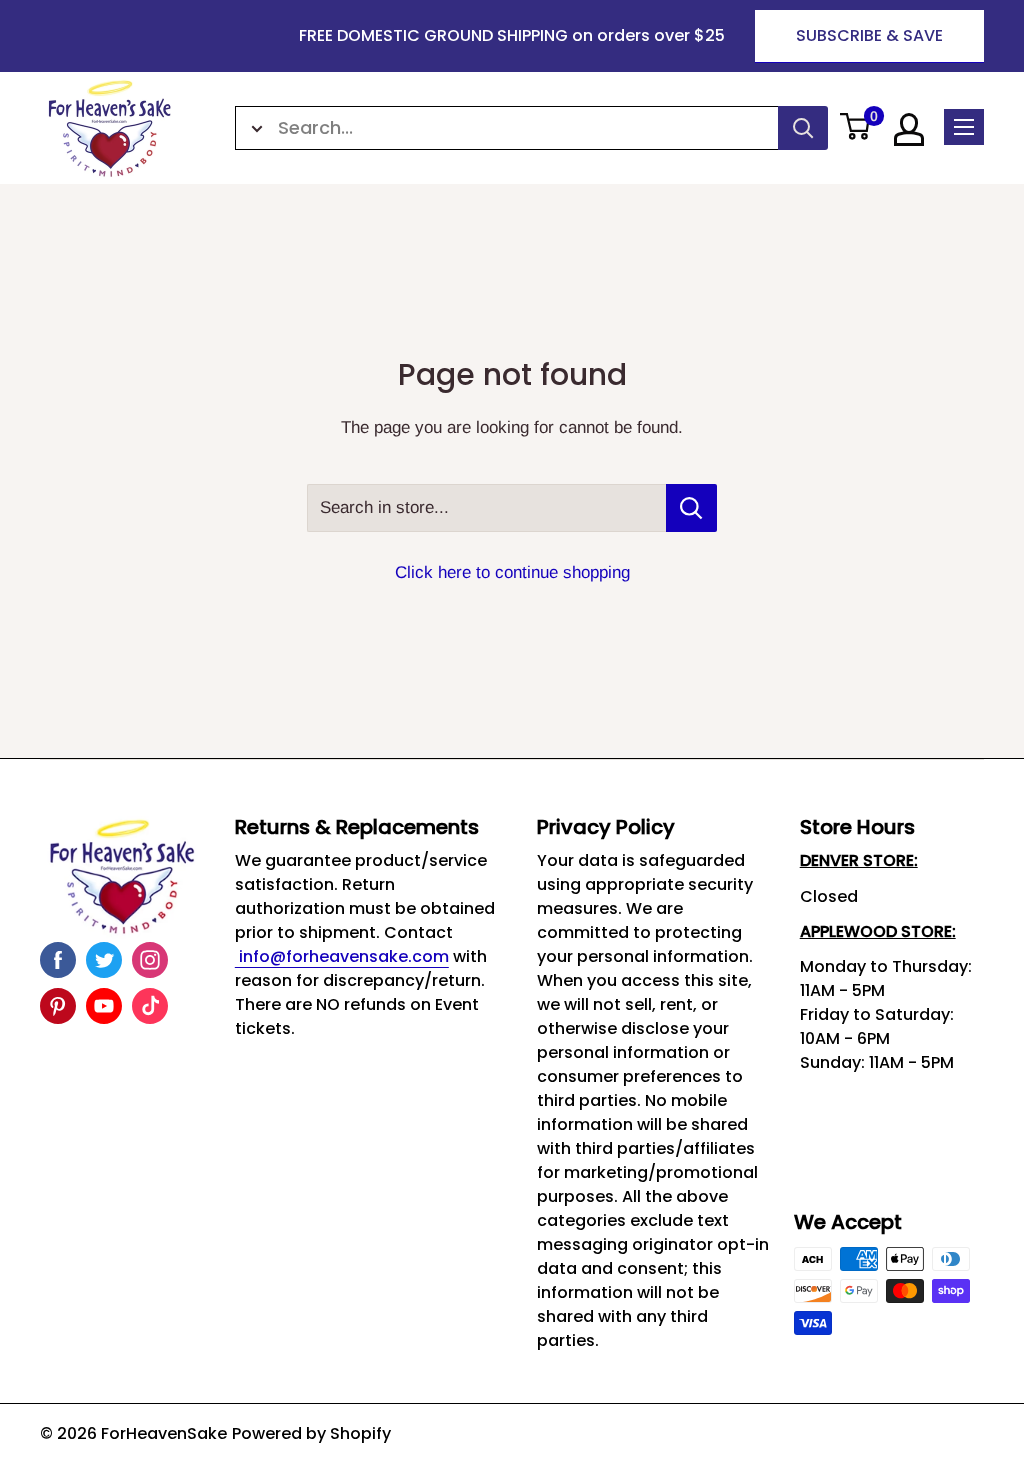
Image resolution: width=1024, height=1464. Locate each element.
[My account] (909, 129)
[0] (856, 128)
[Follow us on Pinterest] (58, 1006)
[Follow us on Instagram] (150, 960)
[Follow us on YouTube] (104, 1006)
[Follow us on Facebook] (58, 960)
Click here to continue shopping (512, 572)
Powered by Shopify (311, 1433)
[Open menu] (964, 127)
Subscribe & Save (869, 35)
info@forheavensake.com (342, 956)
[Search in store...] (691, 508)
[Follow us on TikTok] (150, 1006)
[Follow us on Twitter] (104, 960)
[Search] (803, 128)
